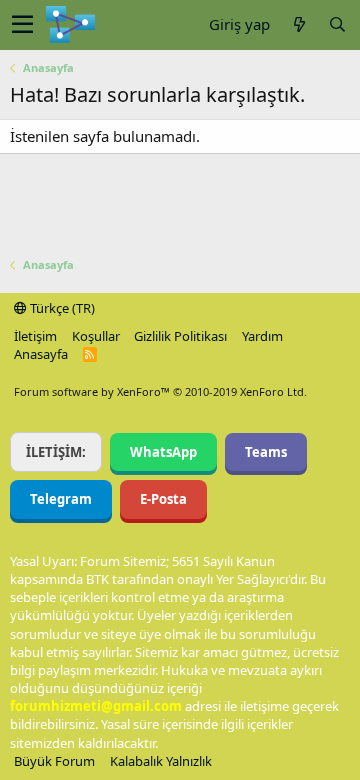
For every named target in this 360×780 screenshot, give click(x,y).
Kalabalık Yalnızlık (161, 761)
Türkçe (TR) (61, 308)
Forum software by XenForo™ (160, 391)
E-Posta (163, 499)
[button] (22, 25)
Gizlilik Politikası (180, 336)
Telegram (61, 499)
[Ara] (337, 24)
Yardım (262, 336)
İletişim (35, 336)
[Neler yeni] (299, 24)
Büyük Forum (54, 761)
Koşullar (96, 336)
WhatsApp (163, 452)
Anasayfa (41, 354)
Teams (266, 452)
